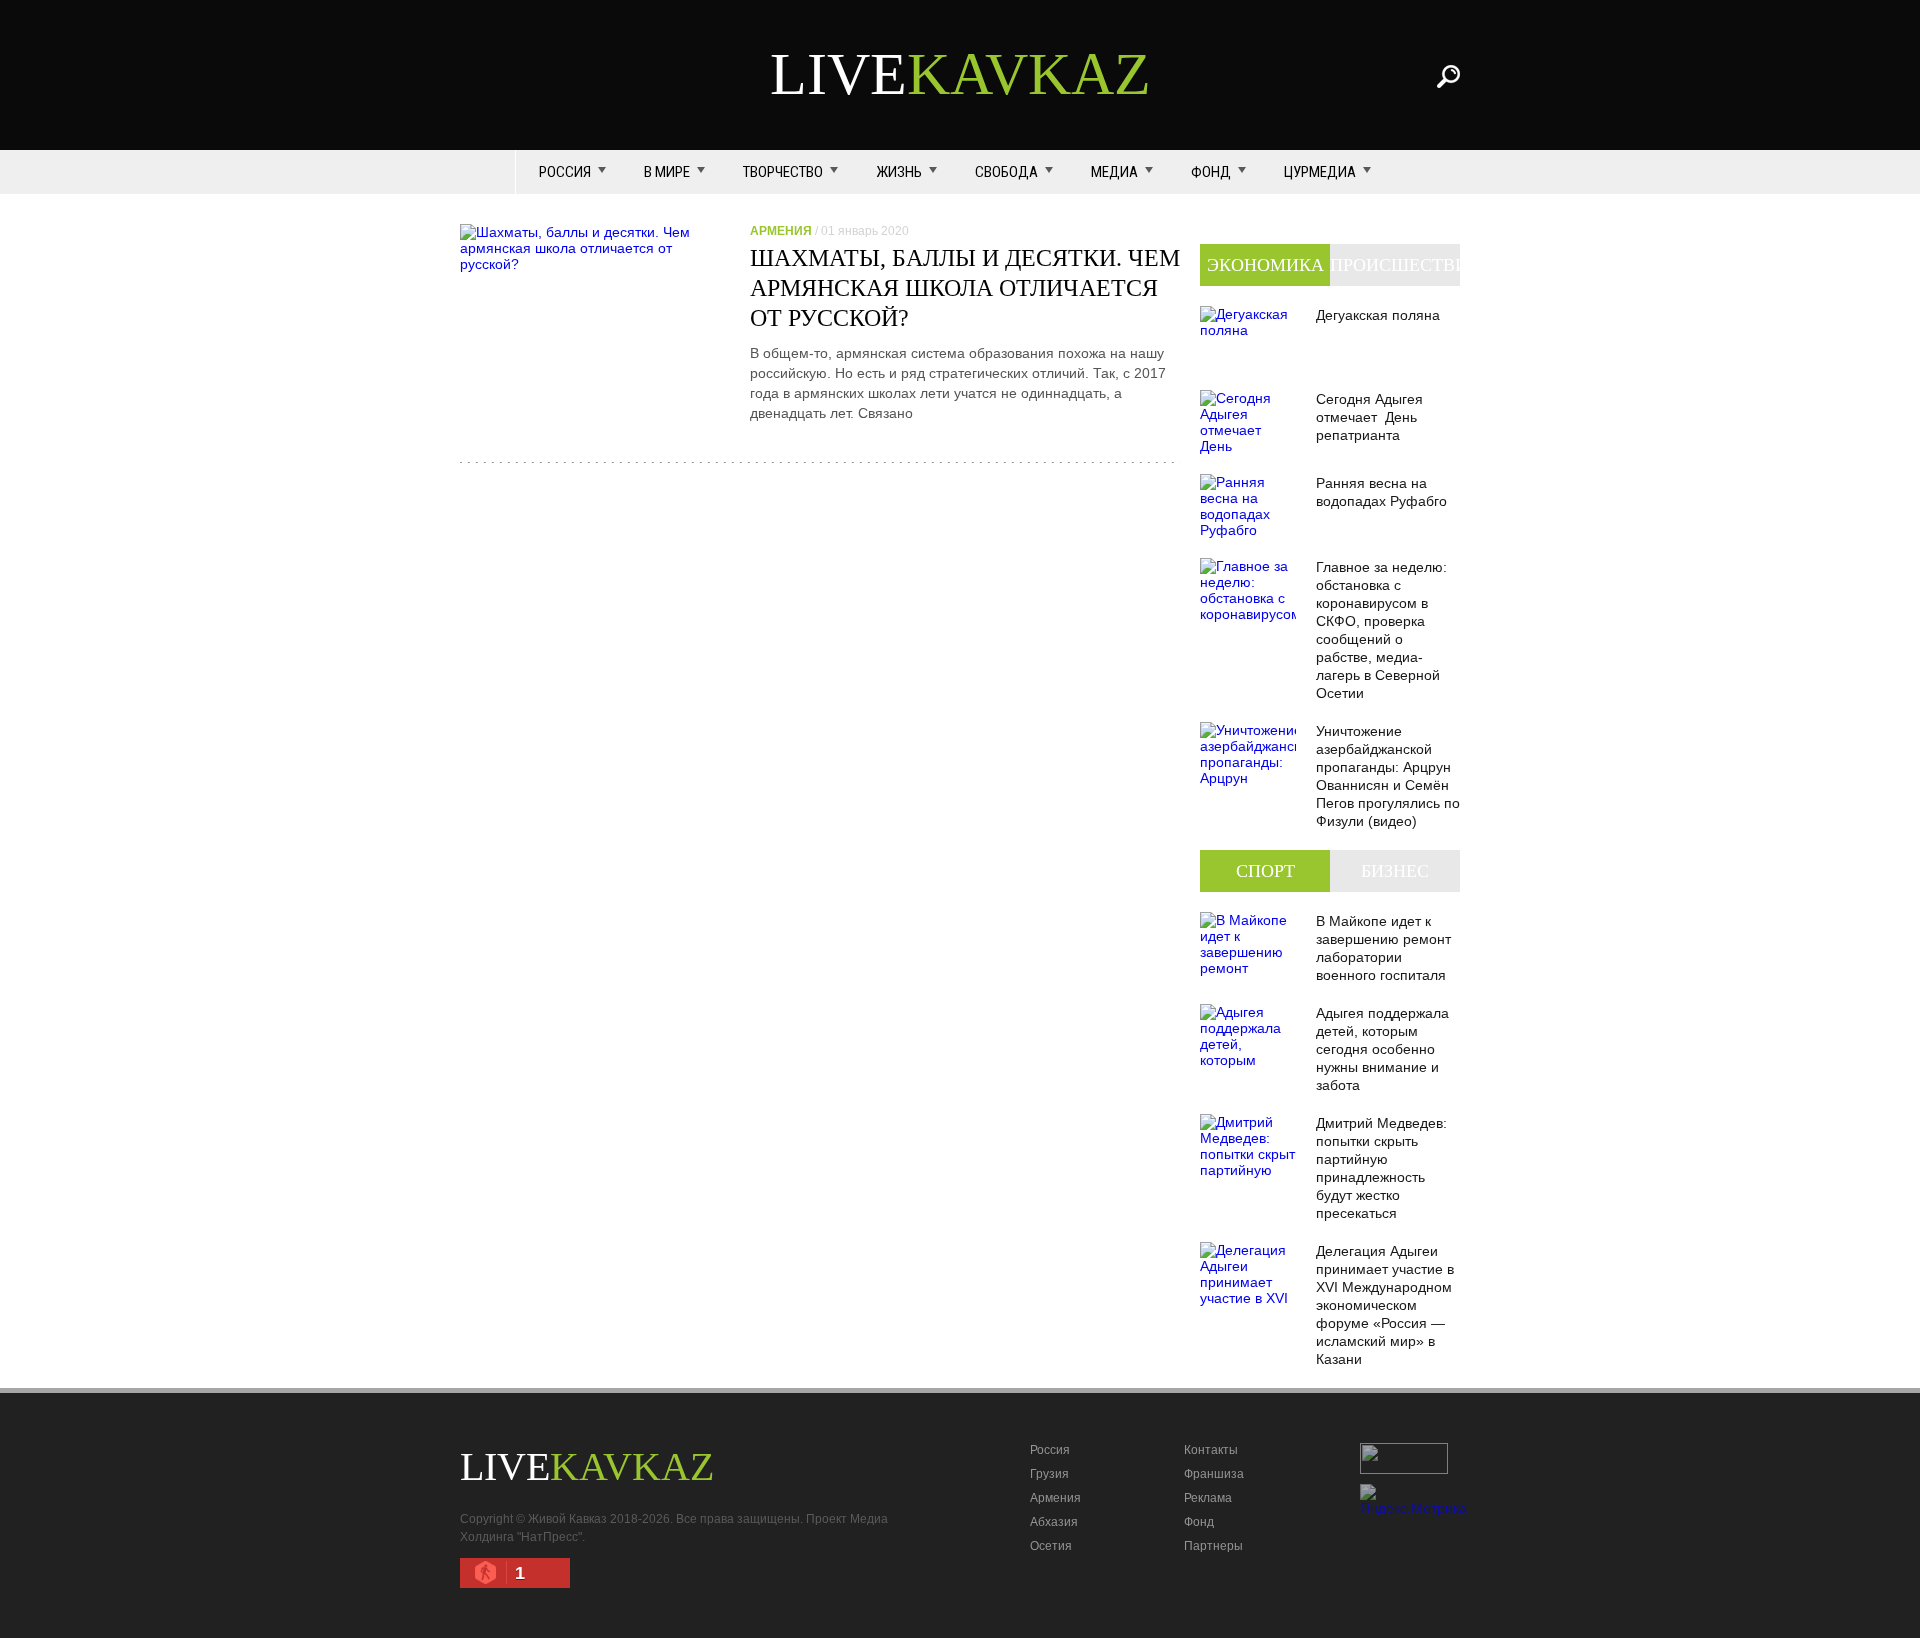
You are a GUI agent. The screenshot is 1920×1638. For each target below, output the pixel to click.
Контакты (1211, 1450)
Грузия (1049, 1474)
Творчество (783, 172)
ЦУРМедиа (1320, 172)
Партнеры (1213, 1546)
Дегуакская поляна (1378, 315)
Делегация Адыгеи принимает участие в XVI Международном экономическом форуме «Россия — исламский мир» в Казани (1385, 1305)
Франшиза (1214, 1474)
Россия (565, 172)
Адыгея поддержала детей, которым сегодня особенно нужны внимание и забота (1382, 1049)
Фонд (1211, 172)
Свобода (1006, 172)
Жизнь (899, 172)
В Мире (667, 172)
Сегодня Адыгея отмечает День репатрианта (1369, 417)
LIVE (960, 74)
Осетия (1051, 1546)
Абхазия (1054, 1522)
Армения (1055, 1498)
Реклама (1208, 1498)
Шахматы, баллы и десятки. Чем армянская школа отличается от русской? (965, 288)
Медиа (1114, 172)
